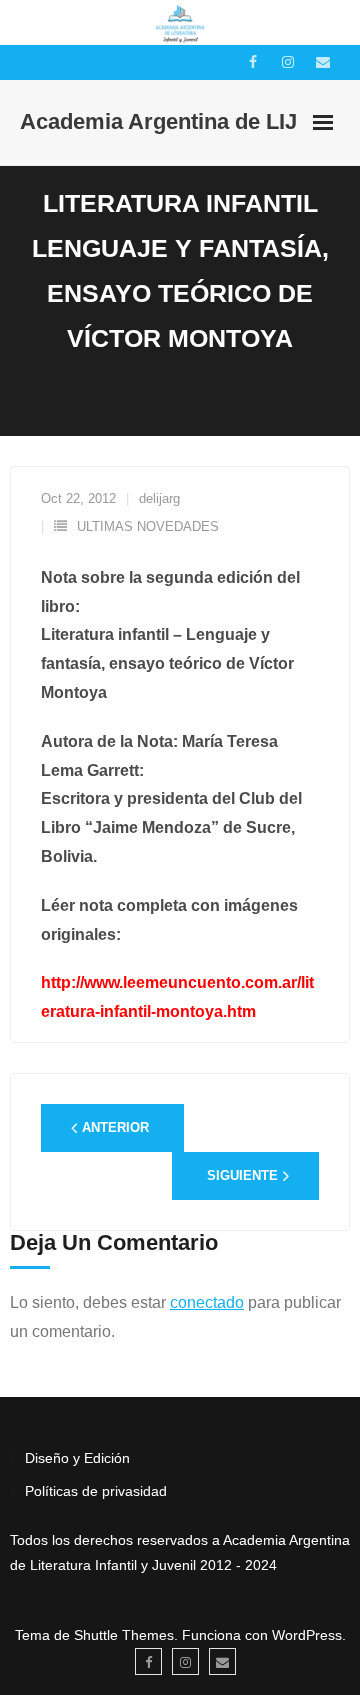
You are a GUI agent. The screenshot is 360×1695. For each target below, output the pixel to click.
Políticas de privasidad (96, 1491)
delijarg (159, 498)
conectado (207, 1302)
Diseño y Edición (77, 1458)
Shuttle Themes (124, 1635)
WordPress (307, 1635)
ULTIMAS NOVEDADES (148, 526)
